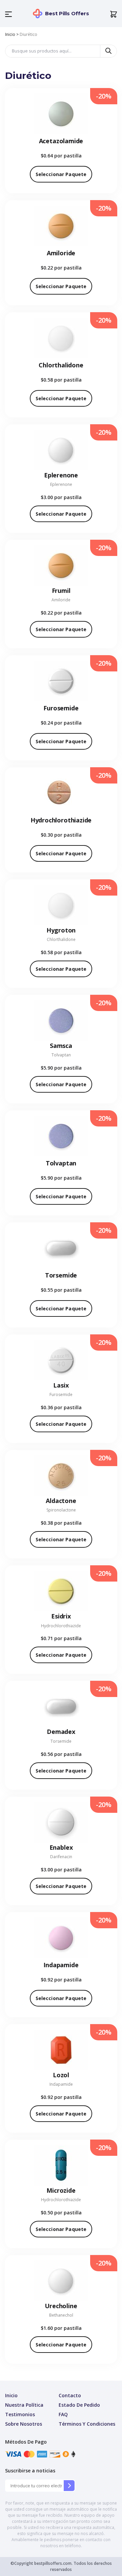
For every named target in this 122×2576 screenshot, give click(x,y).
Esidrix (61, 1616)
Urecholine (61, 2306)
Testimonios (20, 2414)
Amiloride (61, 253)
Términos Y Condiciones (87, 2424)
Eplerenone (61, 475)
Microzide (61, 2190)
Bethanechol (61, 2315)
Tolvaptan (61, 1055)
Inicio (10, 34)
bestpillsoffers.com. (53, 2563)
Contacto (70, 2395)
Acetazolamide (61, 141)
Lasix (61, 1385)
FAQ (63, 2414)
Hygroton (61, 930)
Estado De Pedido (79, 2405)
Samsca (61, 1046)
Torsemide (61, 1275)
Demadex (61, 1732)
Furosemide (61, 708)
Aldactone (61, 1501)
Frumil (61, 591)
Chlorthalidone (61, 365)
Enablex (61, 1847)
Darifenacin (61, 1857)
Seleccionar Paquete (61, 174)
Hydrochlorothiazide (61, 820)
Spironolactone (61, 1510)
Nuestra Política (24, 2405)
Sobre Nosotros (24, 2424)
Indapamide (61, 1965)
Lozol (61, 2075)
